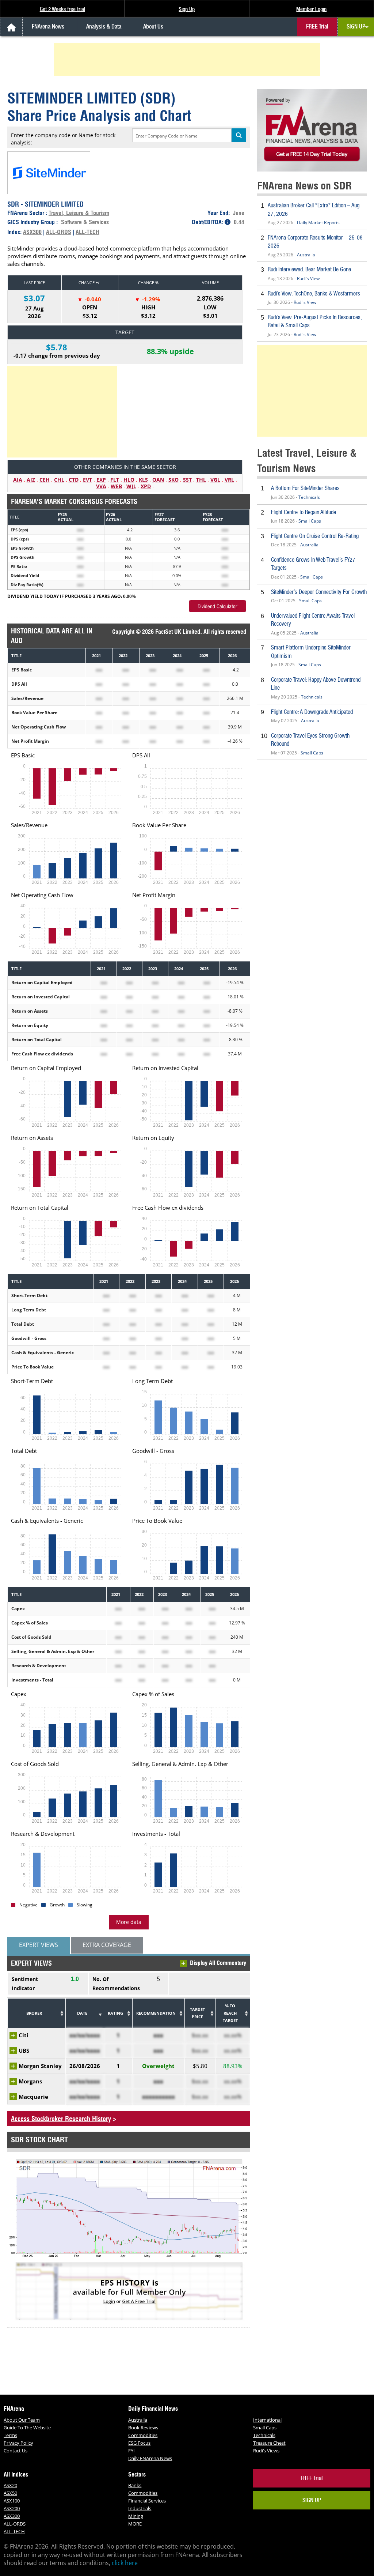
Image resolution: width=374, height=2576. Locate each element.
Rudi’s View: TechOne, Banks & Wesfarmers (314, 293)
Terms (10, 2435)
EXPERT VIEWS (39, 1945)
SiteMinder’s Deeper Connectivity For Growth (319, 592)
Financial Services (147, 2501)
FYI (131, 2451)
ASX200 (12, 2508)
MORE (135, 2524)
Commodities (143, 2435)
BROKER (34, 2013)
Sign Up (187, 9)
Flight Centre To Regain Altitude (304, 512)
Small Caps (310, 521)
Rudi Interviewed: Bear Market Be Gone (309, 269)
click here (125, 2563)
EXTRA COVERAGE (107, 1945)
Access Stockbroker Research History (61, 2119)
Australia (306, 255)
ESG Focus (139, 2443)
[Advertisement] (188, 60)
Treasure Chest (269, 2443)
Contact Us (16, 2451)
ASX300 (32, 232)
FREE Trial (317, 27)
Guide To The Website (27, 2428)
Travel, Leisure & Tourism (79, 213)
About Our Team (22, 2420)
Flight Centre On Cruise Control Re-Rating (315, 536)
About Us (153, 27)
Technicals (309, 497)
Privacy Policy (18, 2443)
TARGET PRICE (197, 2013)
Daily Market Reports (318, 223)
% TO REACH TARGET (230, 2013)
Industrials (140, 2508)
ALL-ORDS (59, 232)
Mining (136, 2516)
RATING (115, 2013)
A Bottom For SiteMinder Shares (305, 488)
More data (129, 1922)
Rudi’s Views (266, 2451)
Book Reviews (143, 2428)
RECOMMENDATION (156, 2013)
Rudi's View (308, 278)
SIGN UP (356, 27)
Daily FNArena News (150, 2458)
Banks (135, 2485)
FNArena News (48, 27)
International (267, 2420)
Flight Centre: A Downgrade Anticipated (312, 712)
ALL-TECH (87, 232)
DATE (82, 2013)
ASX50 (10, 2493)
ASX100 (12, 2501)
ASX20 (10, 2485)
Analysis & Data (104, 27)
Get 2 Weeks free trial (62, 9)
